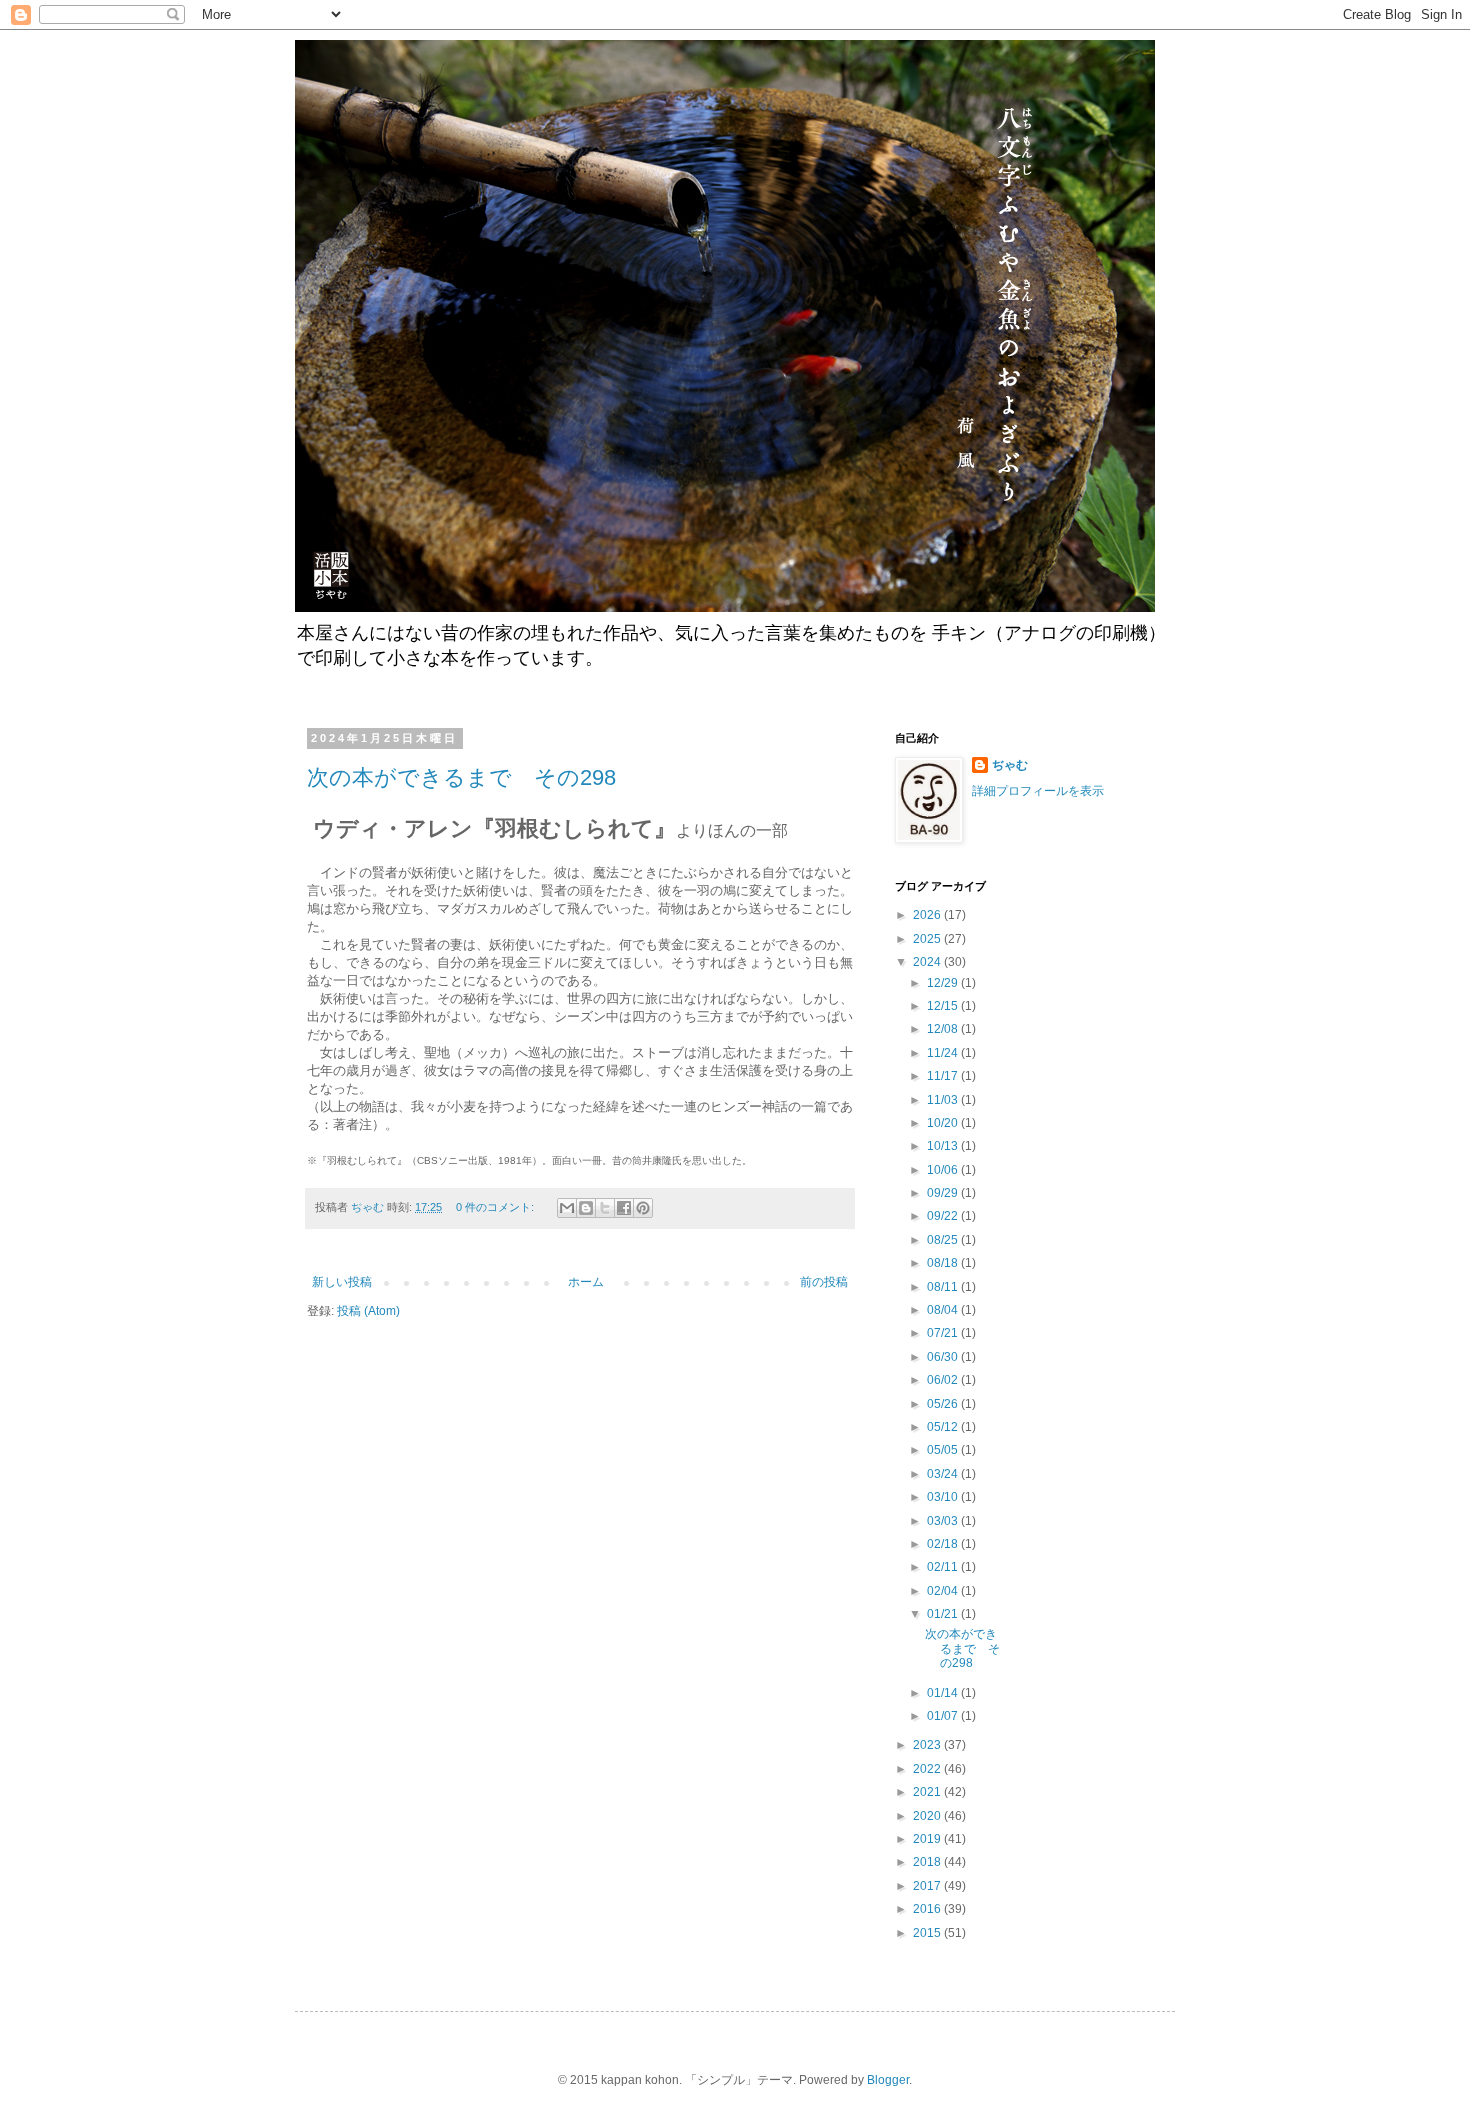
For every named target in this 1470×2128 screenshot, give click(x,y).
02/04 (944, 1591)
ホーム (586, 1282)
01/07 (944, 1716)
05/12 (944, 1427)
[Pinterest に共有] (643, 1208)
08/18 (944, 1263)
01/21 (944, 1614)
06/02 (944, 1380)
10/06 (944, 1170)
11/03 (944, 1100)
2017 (928, 1886)
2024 (928, 962)
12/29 (944, 983)
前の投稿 (824, 1282)
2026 (928, 915)
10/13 (944, 1146)
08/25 (944, 1240)
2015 (928, 1933)
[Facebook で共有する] (624, 1208)
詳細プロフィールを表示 (1038, 791)
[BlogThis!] (586, 1208)
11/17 (944, 1076)
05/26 (944, 1404)
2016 (928, 1909)
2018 (928, 1862)
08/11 (944, 1287)
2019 (928, 1839)
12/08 (944, 1029)
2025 (928, 939)
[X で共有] (605, 1208)
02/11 (944, 1567)
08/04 (944, 1310)
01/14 (944, 1693)
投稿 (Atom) (368, 1311)
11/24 (944, 1053)
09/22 (944, 1216)
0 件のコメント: (496, 1207)
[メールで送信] (567, 1208)
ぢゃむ (1010, 765)
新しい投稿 (342, 1282)
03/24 (944, 1474)
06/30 (944, 1357)
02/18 (944, 1544)
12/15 (944, 1006)
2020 (928, 1816)
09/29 (944, 1193)
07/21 (944, 1333)
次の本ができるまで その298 (461, 777)
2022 (928, 1769)
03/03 (944, 1521)
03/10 (944, 1497)
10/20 (944, 1123)
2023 (928, 1745)
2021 (928, 1792)
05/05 (944, 1450)
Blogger (888, 2080)
